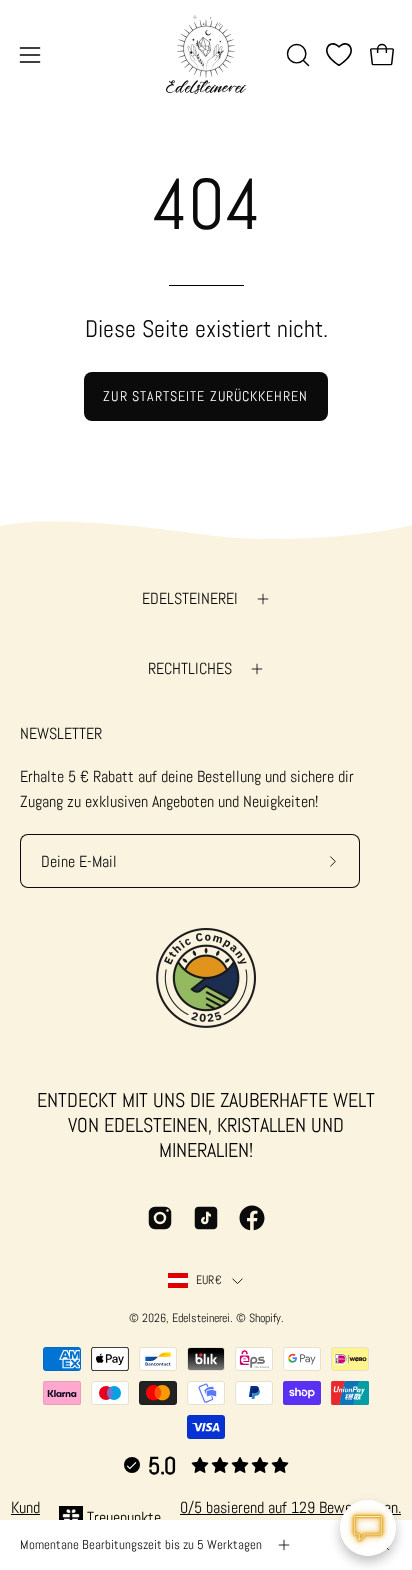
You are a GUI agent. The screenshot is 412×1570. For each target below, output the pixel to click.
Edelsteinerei (190, 598)
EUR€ (209, 1280)
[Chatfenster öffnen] (368, 1528)
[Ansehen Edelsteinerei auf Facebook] (252, 1218)
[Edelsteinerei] (206, 54)
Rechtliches (190, 668)
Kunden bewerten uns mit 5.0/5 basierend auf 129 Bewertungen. (206, 1507)
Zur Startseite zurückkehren (205, 396)
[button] (296, 55)
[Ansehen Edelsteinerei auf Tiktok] (206, 1218)
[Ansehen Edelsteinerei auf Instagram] (160, 1218)
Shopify (265, 1318)
